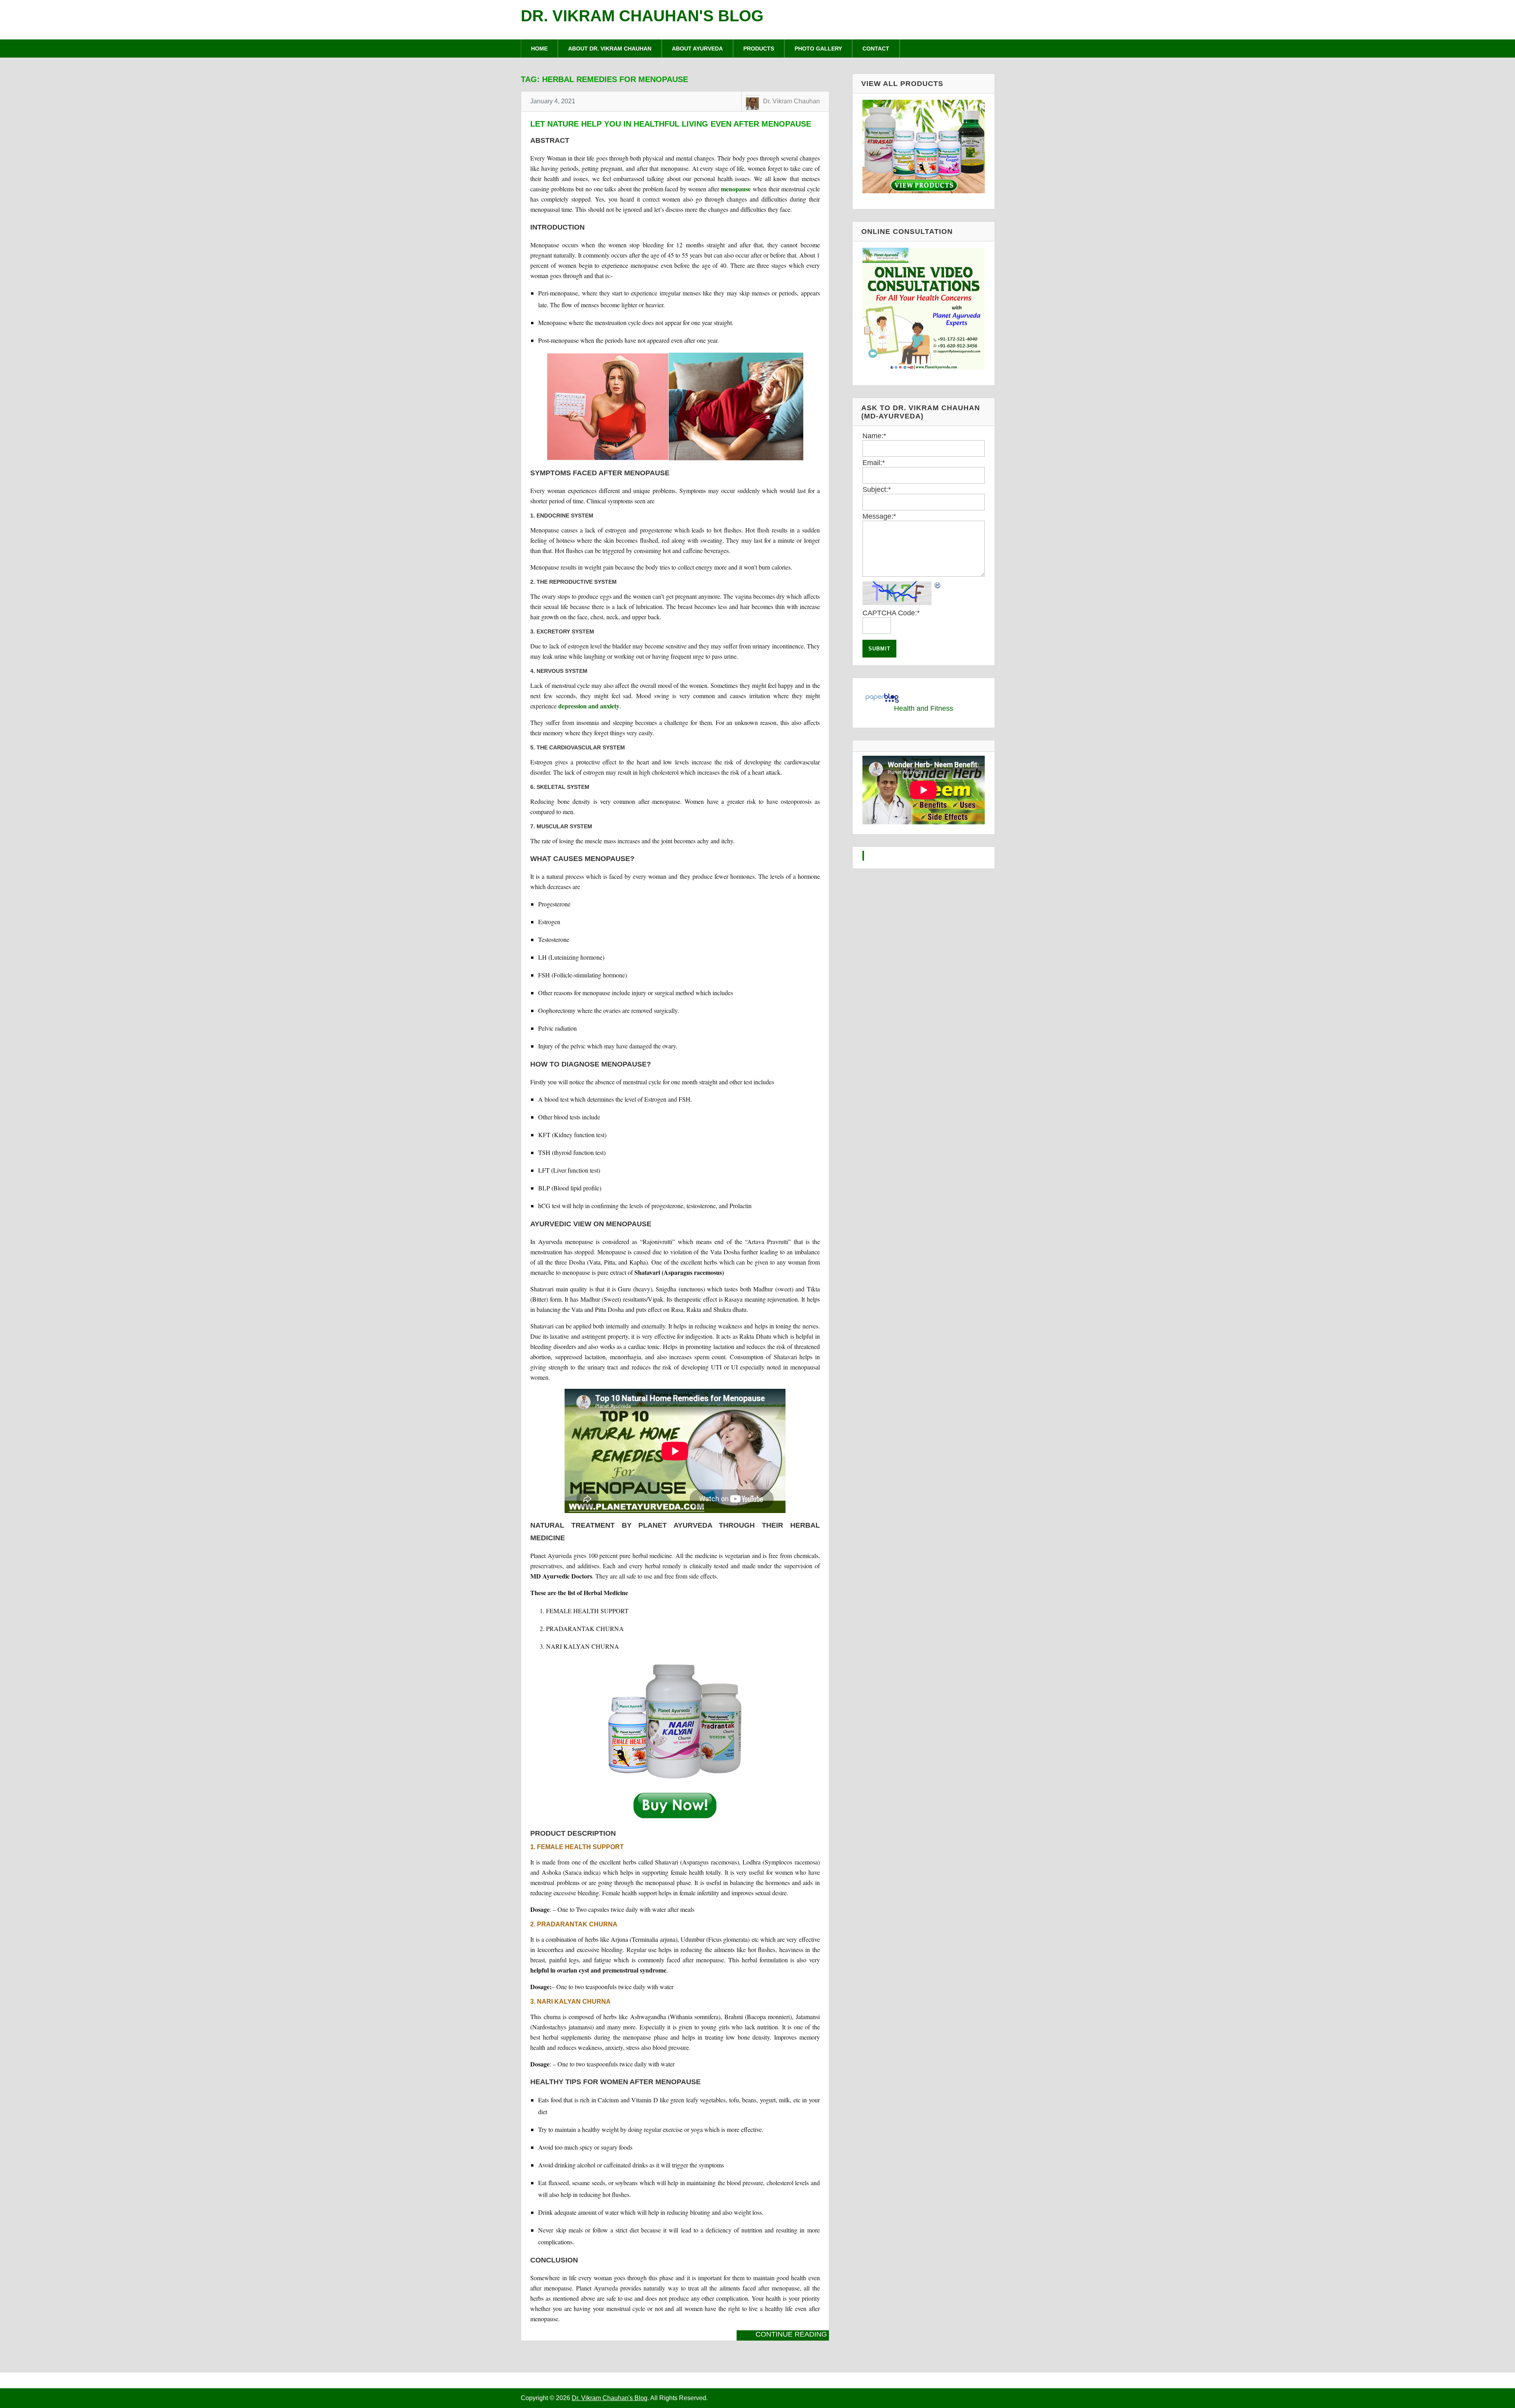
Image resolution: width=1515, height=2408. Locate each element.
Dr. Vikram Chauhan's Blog (642, 16)
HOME (539, 49)
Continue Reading (791, 2334)
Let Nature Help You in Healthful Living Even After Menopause (671, 124)
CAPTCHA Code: (891, 613)
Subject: (877, 489)
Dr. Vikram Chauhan (791, 101)
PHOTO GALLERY (818, 49)
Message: (879, 516)
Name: (874, 436)
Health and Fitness (924, 708)
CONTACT (876, 49)
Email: (874, 463)
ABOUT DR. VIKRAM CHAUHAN (610, 49)
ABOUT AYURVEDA (697, 49)
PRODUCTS (759, 49)
